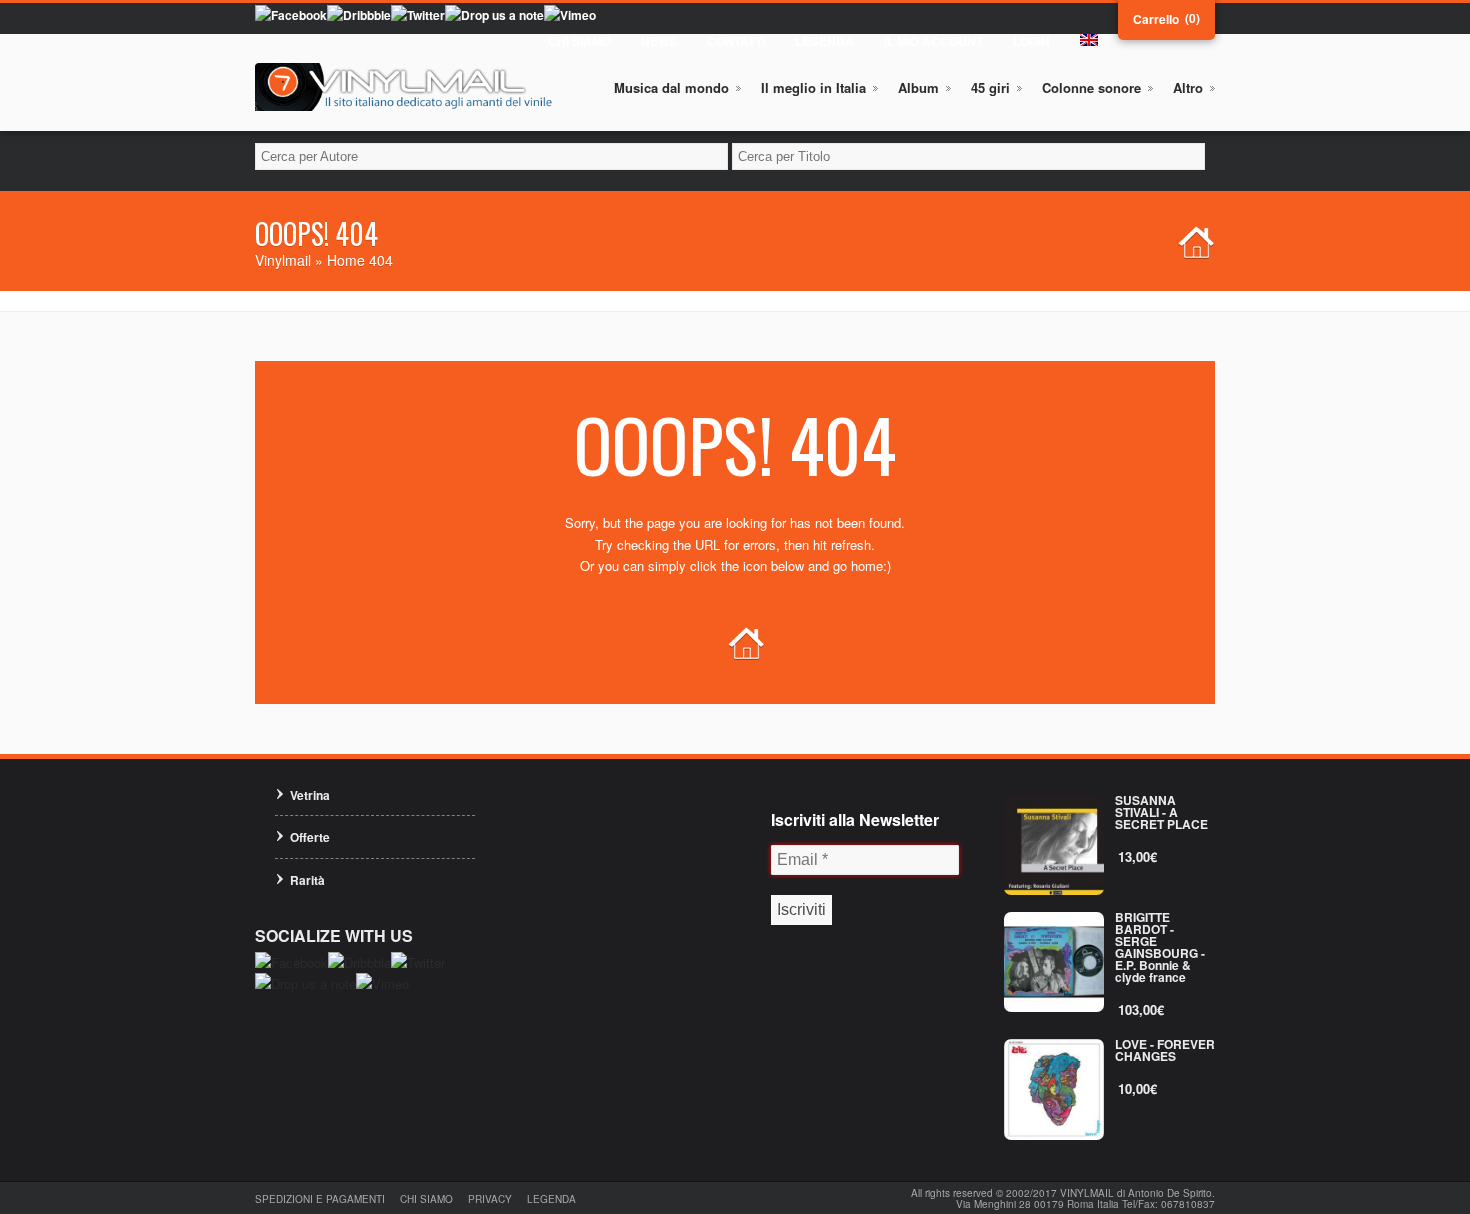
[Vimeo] (570, 15)
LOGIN (1031, 41)
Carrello (1156, 19)
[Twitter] (418, 15)
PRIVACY (490, 1199)
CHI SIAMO (579, 41)
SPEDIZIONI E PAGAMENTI (320, 1199)
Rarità (307, 880)
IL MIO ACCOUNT (933, 41)
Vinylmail (283, 260)
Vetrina (310, 795)
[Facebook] (291, 15)
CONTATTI (736, 41)
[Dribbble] (359, 15)
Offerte (310, 837)
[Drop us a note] (494, 15)
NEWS (659, 41)
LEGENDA (824, 41)
